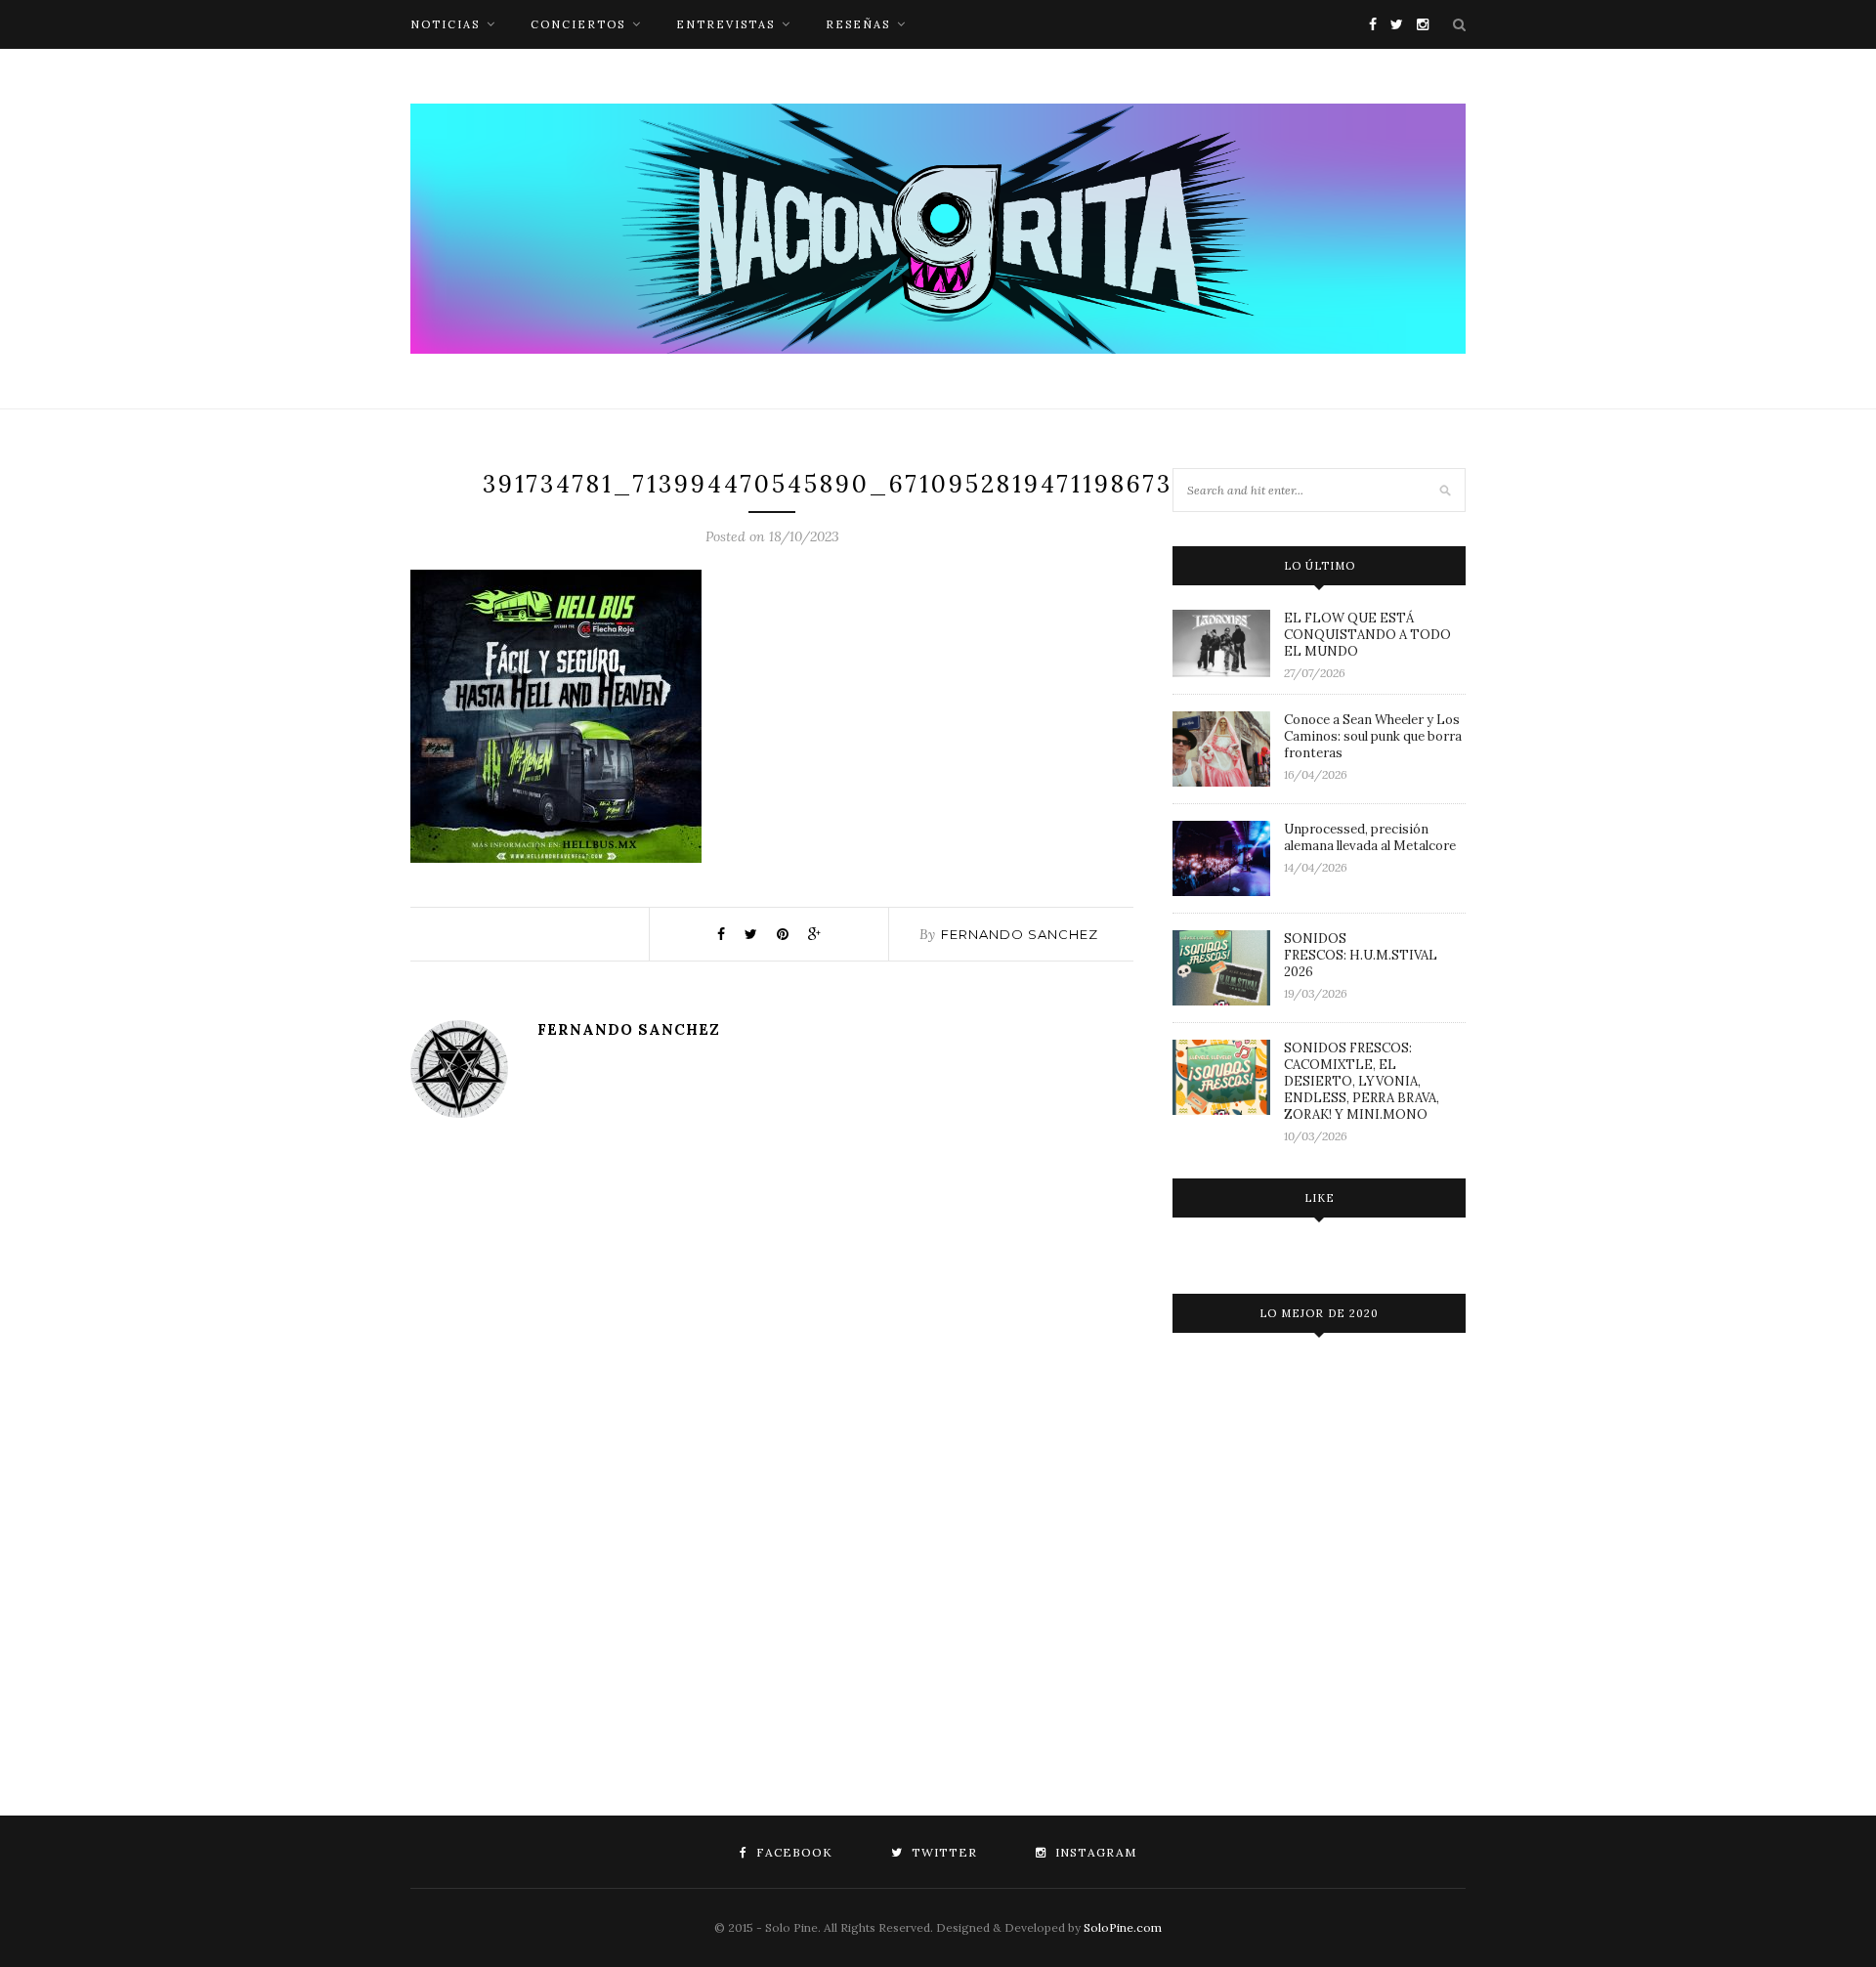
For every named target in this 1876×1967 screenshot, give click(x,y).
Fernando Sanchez (1020, 934)
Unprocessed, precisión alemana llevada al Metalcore (1370, 837)
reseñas (858, 24)
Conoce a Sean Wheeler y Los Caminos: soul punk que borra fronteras (1373, 736)
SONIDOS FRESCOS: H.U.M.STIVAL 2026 (1361, 955)
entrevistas (725, 24)
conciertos (578, 24)
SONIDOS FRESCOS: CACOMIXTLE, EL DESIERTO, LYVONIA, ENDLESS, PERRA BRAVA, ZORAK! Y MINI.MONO (1362, 1081)
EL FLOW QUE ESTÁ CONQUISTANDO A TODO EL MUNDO (1367, 635)
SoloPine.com (1123, 1927)
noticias (445, 24)
